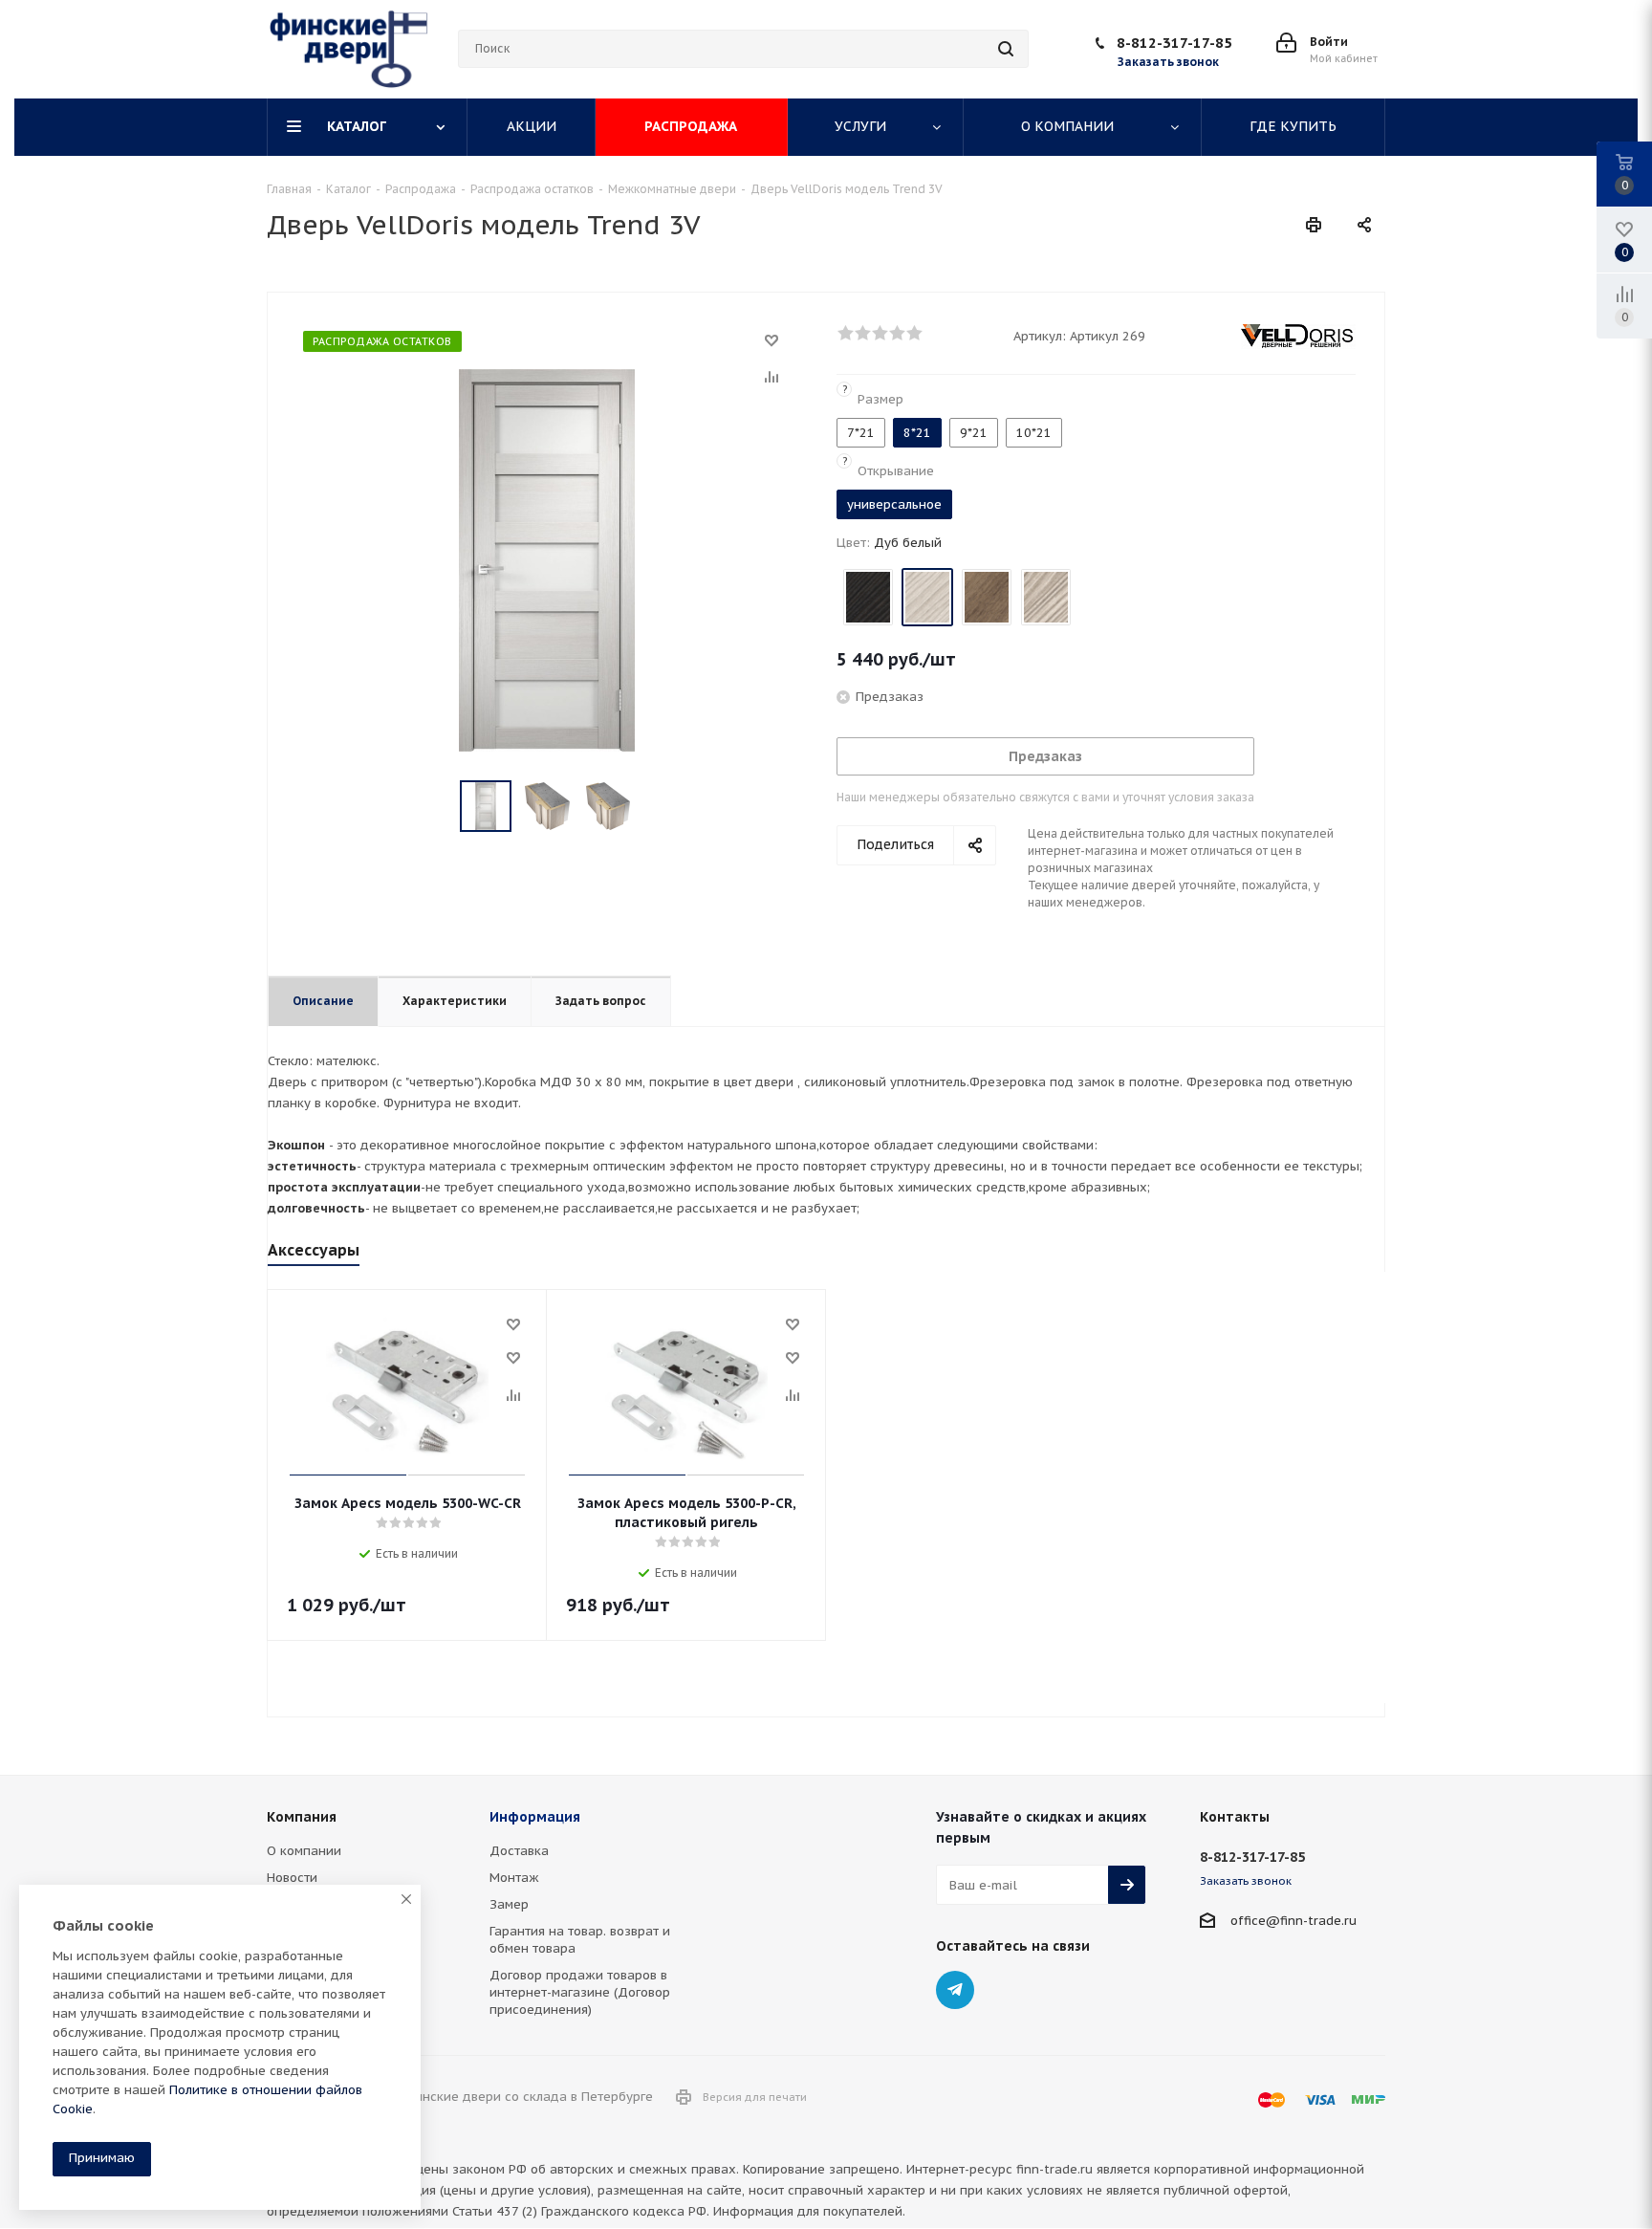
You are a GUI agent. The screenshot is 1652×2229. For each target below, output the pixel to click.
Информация (535, 1817)
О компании (304, 1851)
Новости (292, 1878)
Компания (302, 1817)
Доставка (519, 1851)
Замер (509, 1904)
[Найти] (1006, 49)
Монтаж (514, 1878)
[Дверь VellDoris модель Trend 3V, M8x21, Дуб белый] (547, 559)
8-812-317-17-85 (1174, 43)
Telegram (955, 1990)
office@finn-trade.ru (1293, 1921)
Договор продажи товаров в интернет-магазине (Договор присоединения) (580, 1992)
